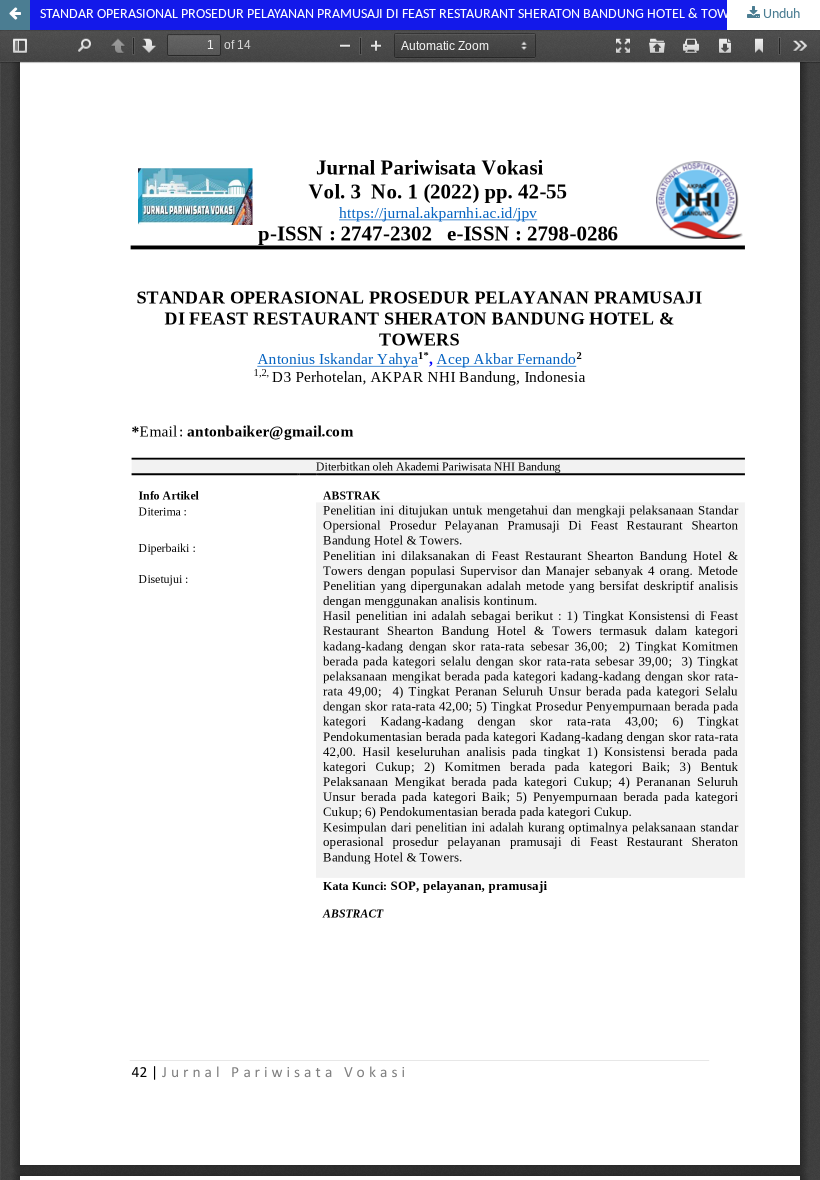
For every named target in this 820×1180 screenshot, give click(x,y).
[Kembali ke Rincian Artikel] (15, 15)
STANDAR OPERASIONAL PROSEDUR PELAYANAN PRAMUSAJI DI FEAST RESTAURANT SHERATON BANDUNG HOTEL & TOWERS (395, 14)
